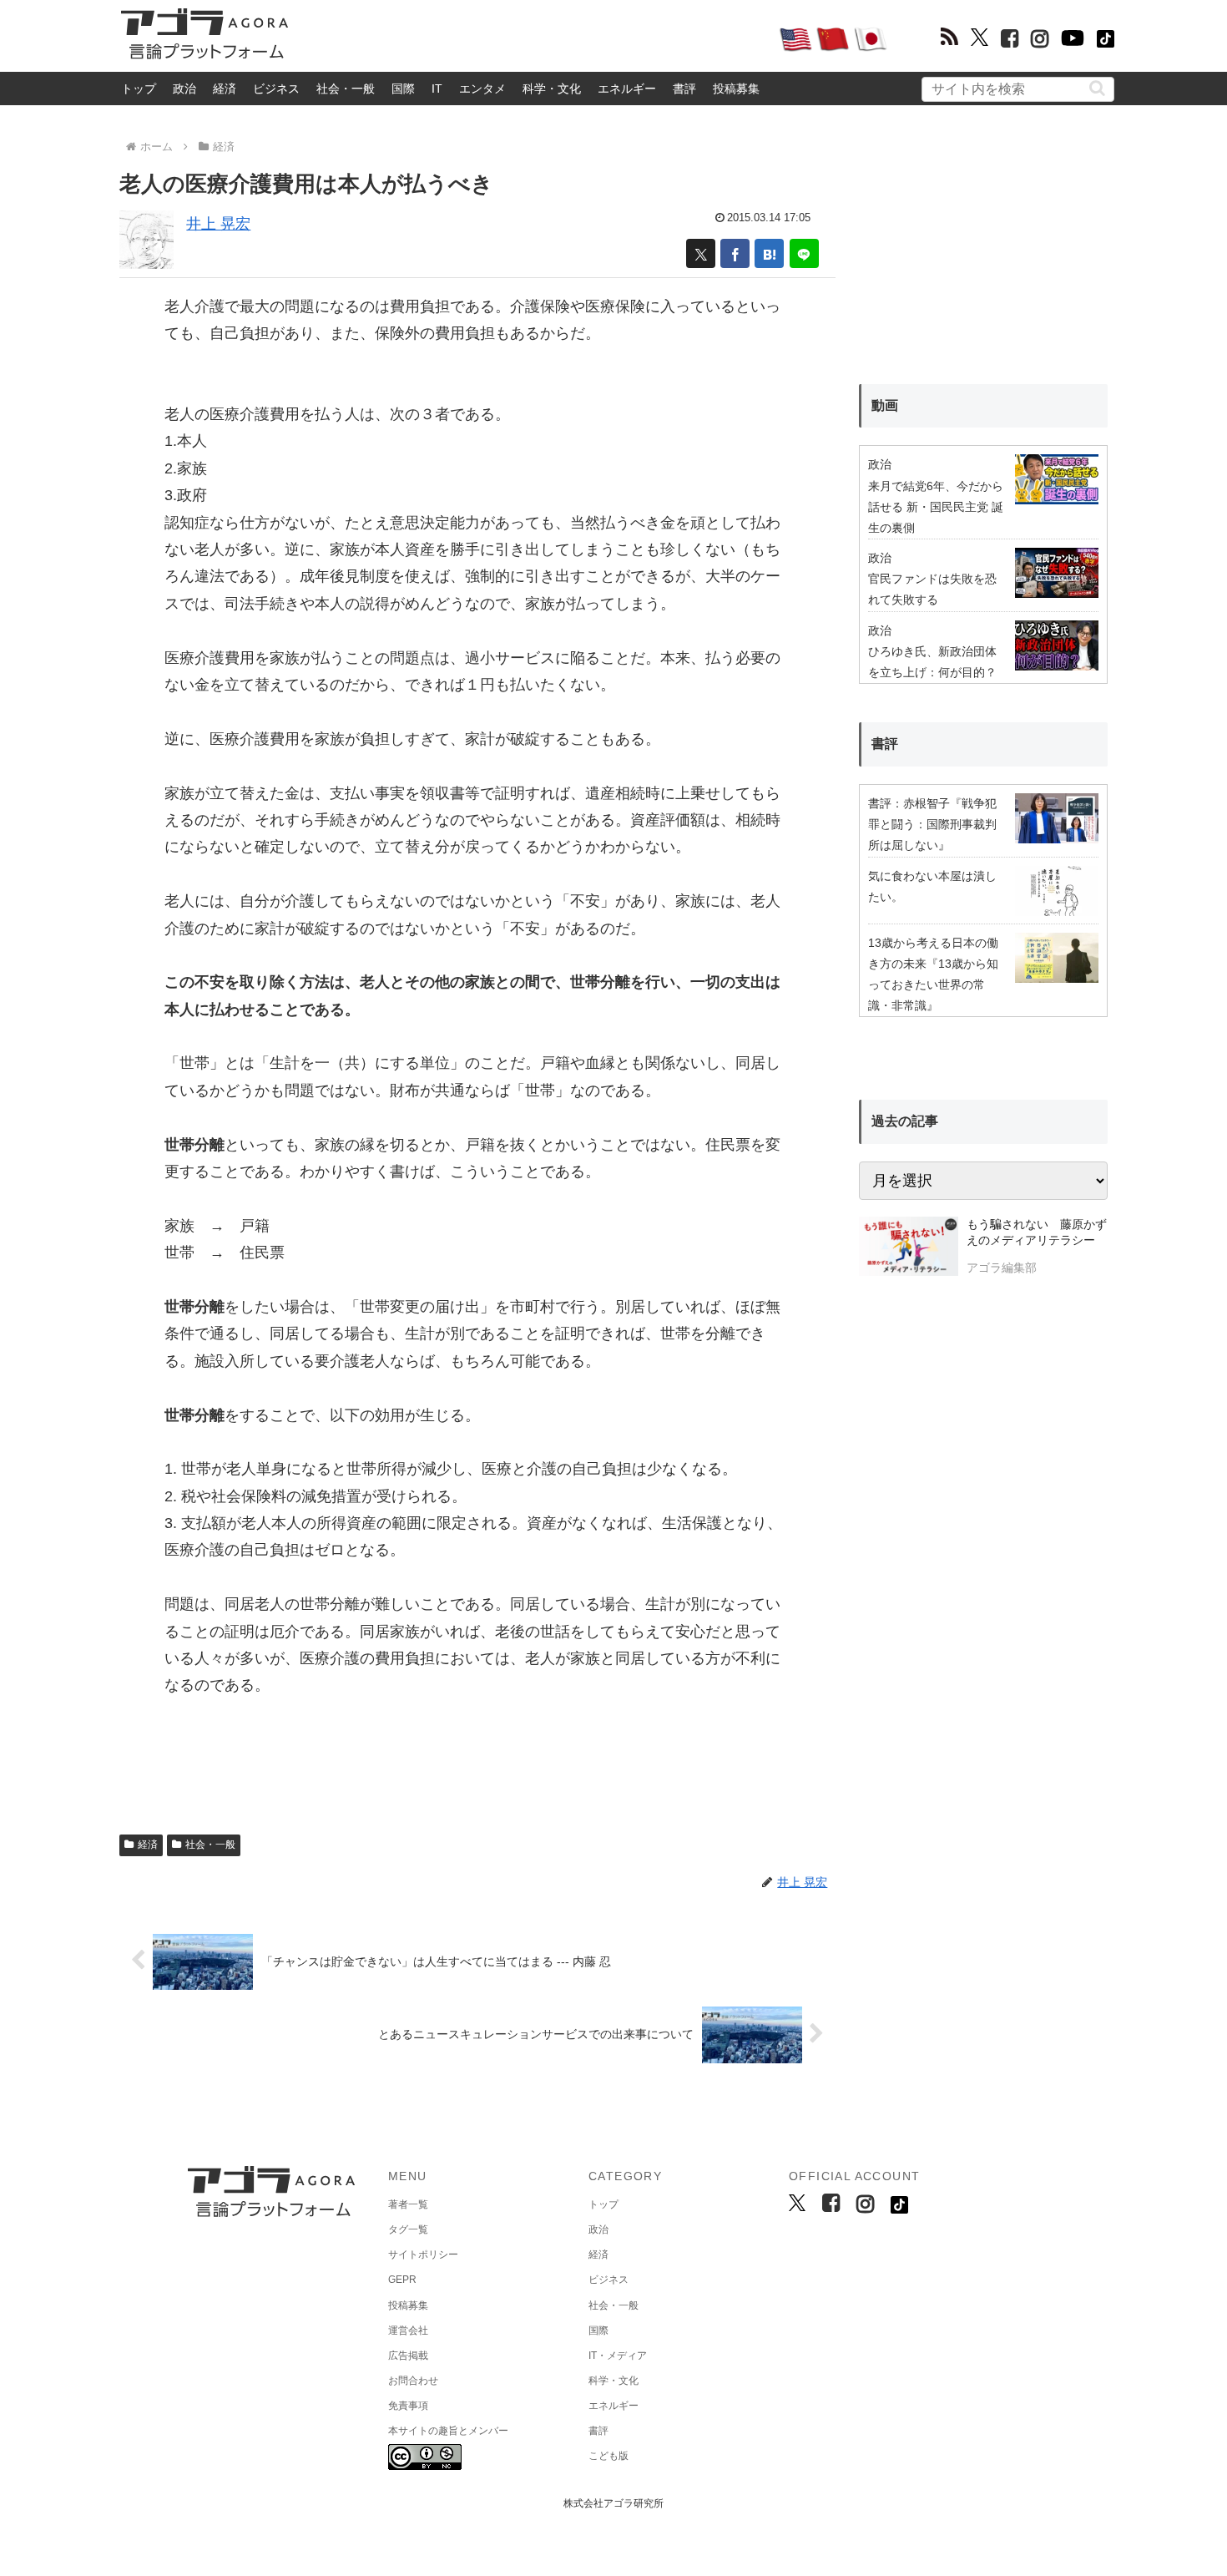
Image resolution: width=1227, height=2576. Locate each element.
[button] (1097, 88)
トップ (139, 89)
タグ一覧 (408, 2229)
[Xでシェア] (701, 253)
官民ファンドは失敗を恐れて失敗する (932, 589)
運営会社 (408, 2331)
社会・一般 (346, 89)
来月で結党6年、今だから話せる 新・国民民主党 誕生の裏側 (936, 507)
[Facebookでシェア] (735, 253)
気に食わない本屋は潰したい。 (932, 886)
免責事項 (408, 2406)
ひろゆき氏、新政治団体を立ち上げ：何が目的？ (932, 662)
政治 (184, 89)
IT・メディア (618, 2356)
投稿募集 (736, 89)
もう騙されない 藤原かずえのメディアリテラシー (1037, 1232)
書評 (684, 89)
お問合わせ (413, 2381)
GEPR (402, 2280)
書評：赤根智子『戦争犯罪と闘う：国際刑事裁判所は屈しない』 (932, 824)
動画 (885, 405)
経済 (225, 89)
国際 (403, 89)
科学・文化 (552, 89)
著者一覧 (408, 2204)
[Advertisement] (533, 38)
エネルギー (627, 89)
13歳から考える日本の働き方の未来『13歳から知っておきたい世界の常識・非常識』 (933, 974)
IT (437, 89)
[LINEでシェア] (804, 253)
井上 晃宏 (218, 224)
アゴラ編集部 (1002, 1268)
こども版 (608, 2456)
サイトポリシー (423, 2255)
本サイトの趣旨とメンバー (448, 2431)
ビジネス (276, 89)
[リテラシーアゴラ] (909, 1248)
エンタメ (482, 89)
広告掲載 (408, 2356)
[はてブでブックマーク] (769, 253)
